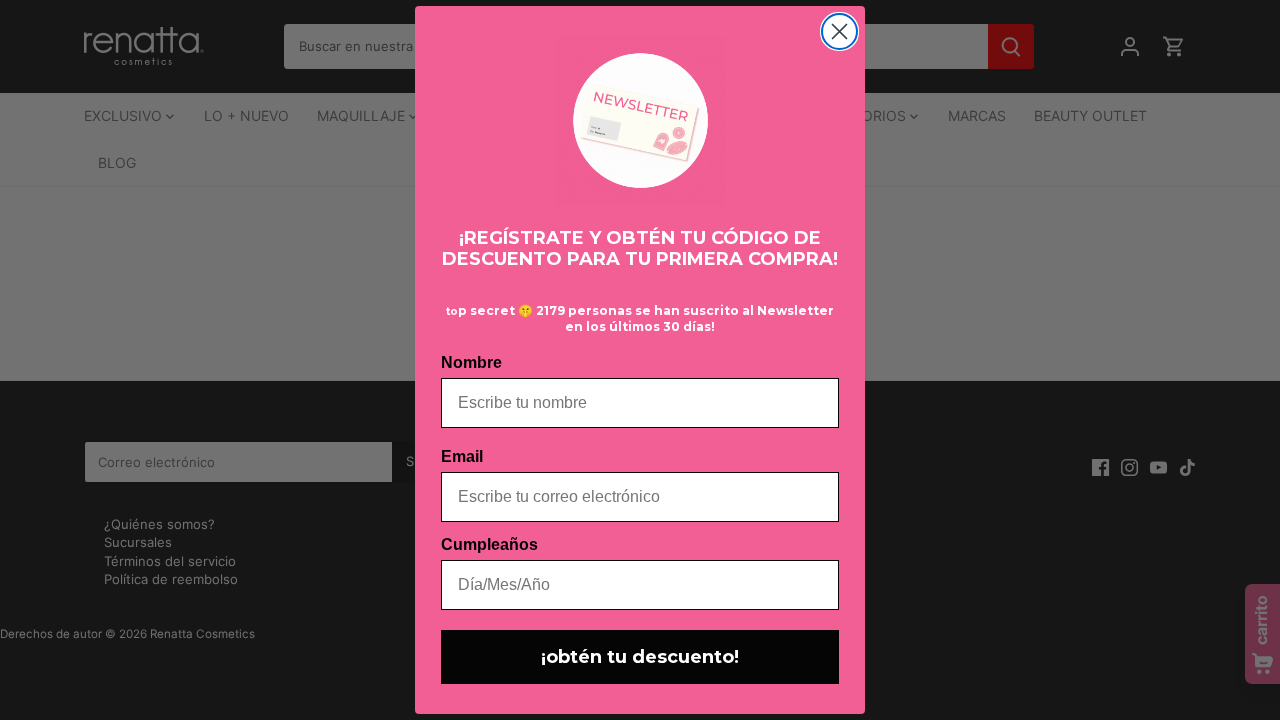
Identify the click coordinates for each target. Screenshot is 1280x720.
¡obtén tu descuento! (640, 657)
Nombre (471, 362)
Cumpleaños (489, 544)
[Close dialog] (839, 31)
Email (462, 456)
